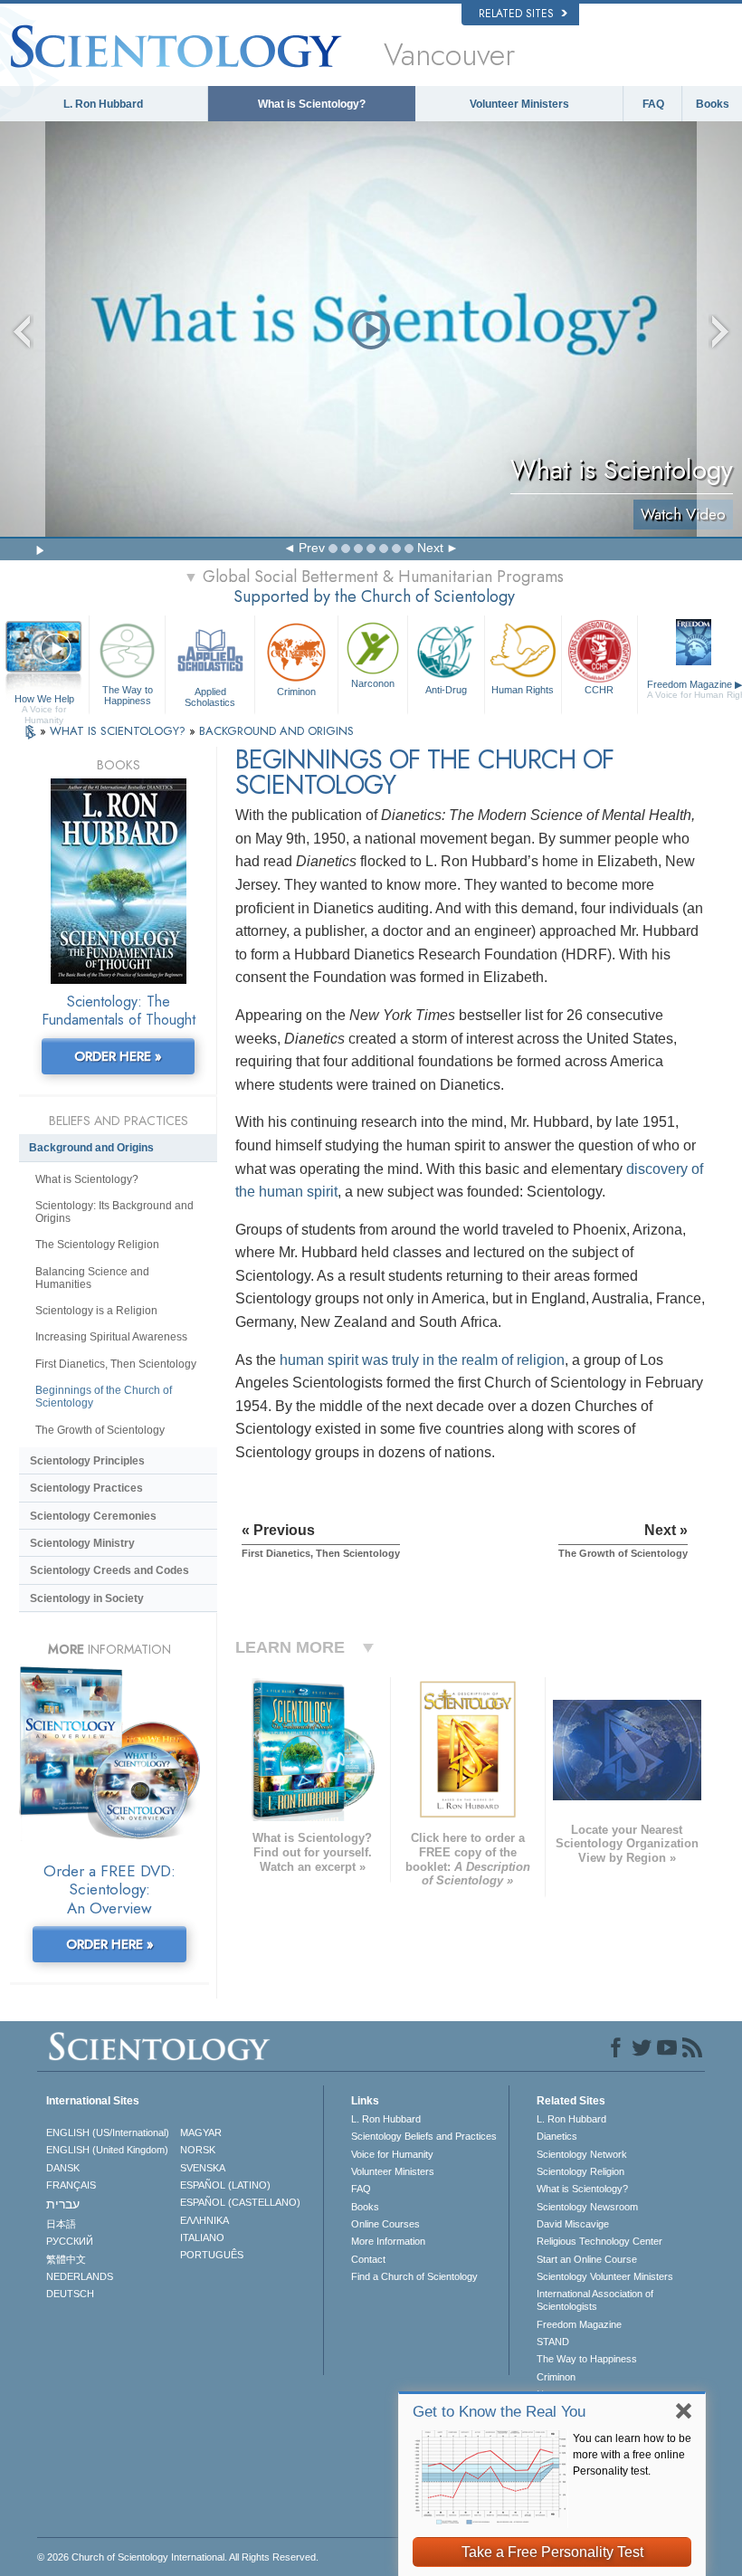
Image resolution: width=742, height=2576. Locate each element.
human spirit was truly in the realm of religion (422, 1360)
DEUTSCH (70, 2294)
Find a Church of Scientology (414, 2276)
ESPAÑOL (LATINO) (225, 2185)
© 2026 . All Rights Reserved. (178, 2557)
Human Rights (523, 690)
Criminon (296, 692)
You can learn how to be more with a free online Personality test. (632, 2455)
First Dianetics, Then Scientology (116, 1364)
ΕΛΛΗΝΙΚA (205, 2220)
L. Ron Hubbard (103, 104)
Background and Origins (91, 1148)
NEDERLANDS (80, 2276)
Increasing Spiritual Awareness (111, 1337)
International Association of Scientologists (595, 2300)
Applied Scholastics (210, 696)
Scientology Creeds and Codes (109, 1570)
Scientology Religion (580, 2171)
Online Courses (385, 2224)
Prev (312, 548)
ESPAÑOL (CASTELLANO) (240, 2202)
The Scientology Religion (97, 1245)
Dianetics (557, 2136)
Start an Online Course (587, 2259)
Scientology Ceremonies (93, 1516)
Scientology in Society (87, 1598)
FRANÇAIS (71, 2185)
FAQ (653, 104)
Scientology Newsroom (587, 2207)
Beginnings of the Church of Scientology (104, 1397)
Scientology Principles (87, 1461)
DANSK (63, 2168)
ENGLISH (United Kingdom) (107, 2150)
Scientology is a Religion (96, 1311)
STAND (553, 2342)
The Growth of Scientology (100, 1430)
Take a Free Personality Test (552, 2552)
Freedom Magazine (579, 2324)
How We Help (44, 700)
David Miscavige (573, 2224)
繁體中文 (66, 2259)
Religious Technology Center (599, 2241)
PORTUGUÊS (212, 2255)
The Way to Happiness (128, 695)
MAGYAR (201, 2132)
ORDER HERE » (118, 1056)
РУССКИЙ (70, 2241)
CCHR (599, 690)
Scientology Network (582, 2154)
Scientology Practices (86, 1488)
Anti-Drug (446, 690)
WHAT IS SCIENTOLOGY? (119, 731)
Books (713, 104)
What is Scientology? (312, 104)
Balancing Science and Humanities (92, 1278)
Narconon (373, 683)
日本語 (61, 2224)
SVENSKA (203, 2168)
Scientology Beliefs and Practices (424, 2136)
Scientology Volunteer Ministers (605, 2276)
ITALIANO (202, 2237)
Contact (368, 2259)
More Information (388, 2241)
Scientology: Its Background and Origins (114, 1212)
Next (430, 548)
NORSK (198, 2150)
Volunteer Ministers (519, 104)
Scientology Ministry (82, 1543)
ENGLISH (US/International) (108, 2132)
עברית (63, 2204)
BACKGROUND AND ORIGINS (276, 731)
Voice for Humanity (392, 2154)
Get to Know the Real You (499, 2412)
